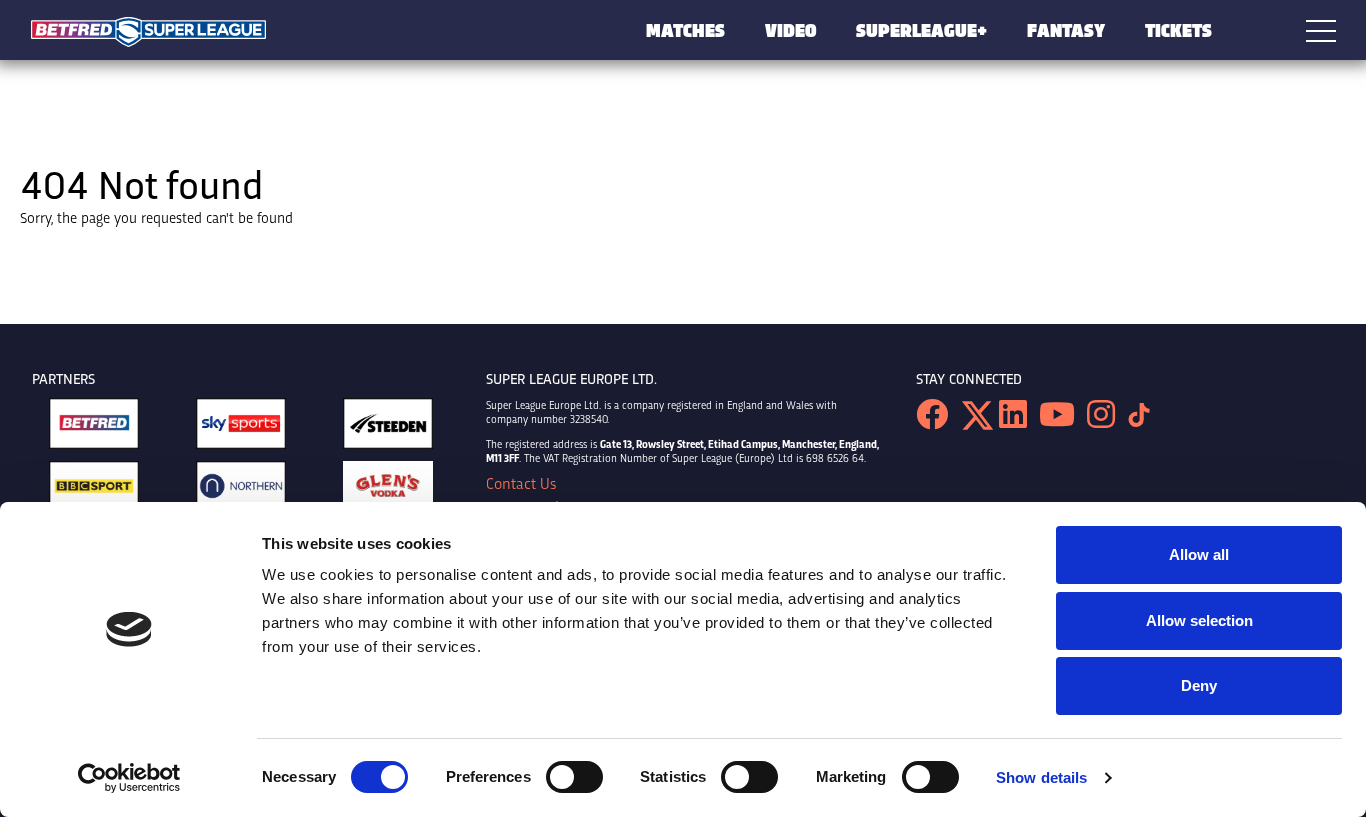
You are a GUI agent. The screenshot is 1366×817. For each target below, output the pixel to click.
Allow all (1199, 554)
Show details (1041, 777)
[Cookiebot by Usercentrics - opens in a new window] (129, 778)
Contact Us (521, 483)
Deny (1199, 685)
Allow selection (1199, 620)
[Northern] (241, 491)
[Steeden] (388, 428)
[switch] (574, 777)
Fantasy (1066, 29)
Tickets (1178, 29)
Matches (685, 29)
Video (791, 29)
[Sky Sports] (241, 428)
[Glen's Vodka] (388, 491)
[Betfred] (94, 428)
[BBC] (94, 491)
